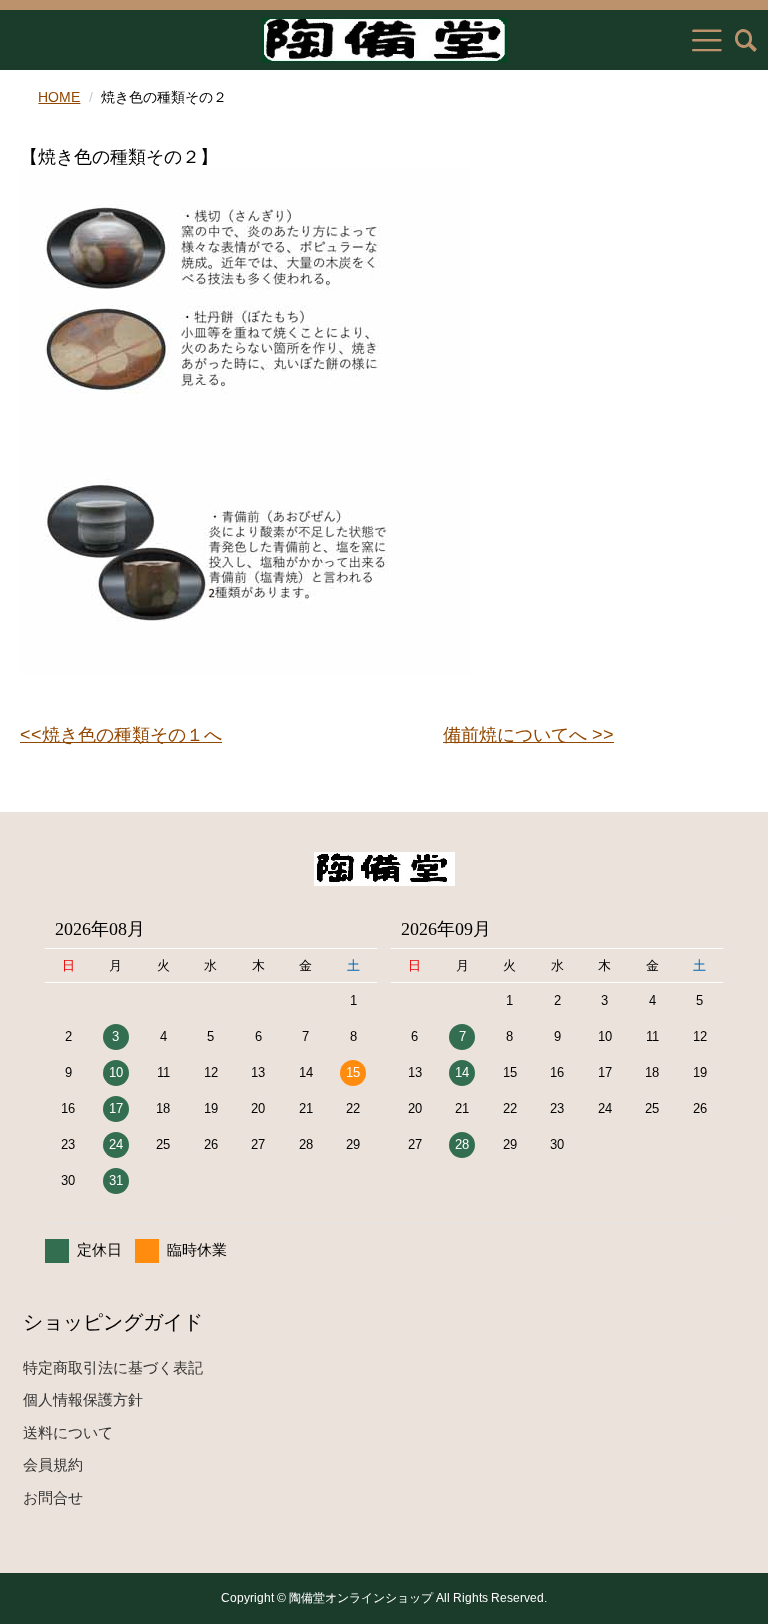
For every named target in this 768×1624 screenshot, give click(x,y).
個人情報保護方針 (83, 1399)
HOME (59, 97)
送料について (68, 1432)
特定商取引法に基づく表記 (113, 1367)
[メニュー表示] (707, 40)
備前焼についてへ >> (528, 735)
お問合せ (53, 1497)
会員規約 (53, 1464)
